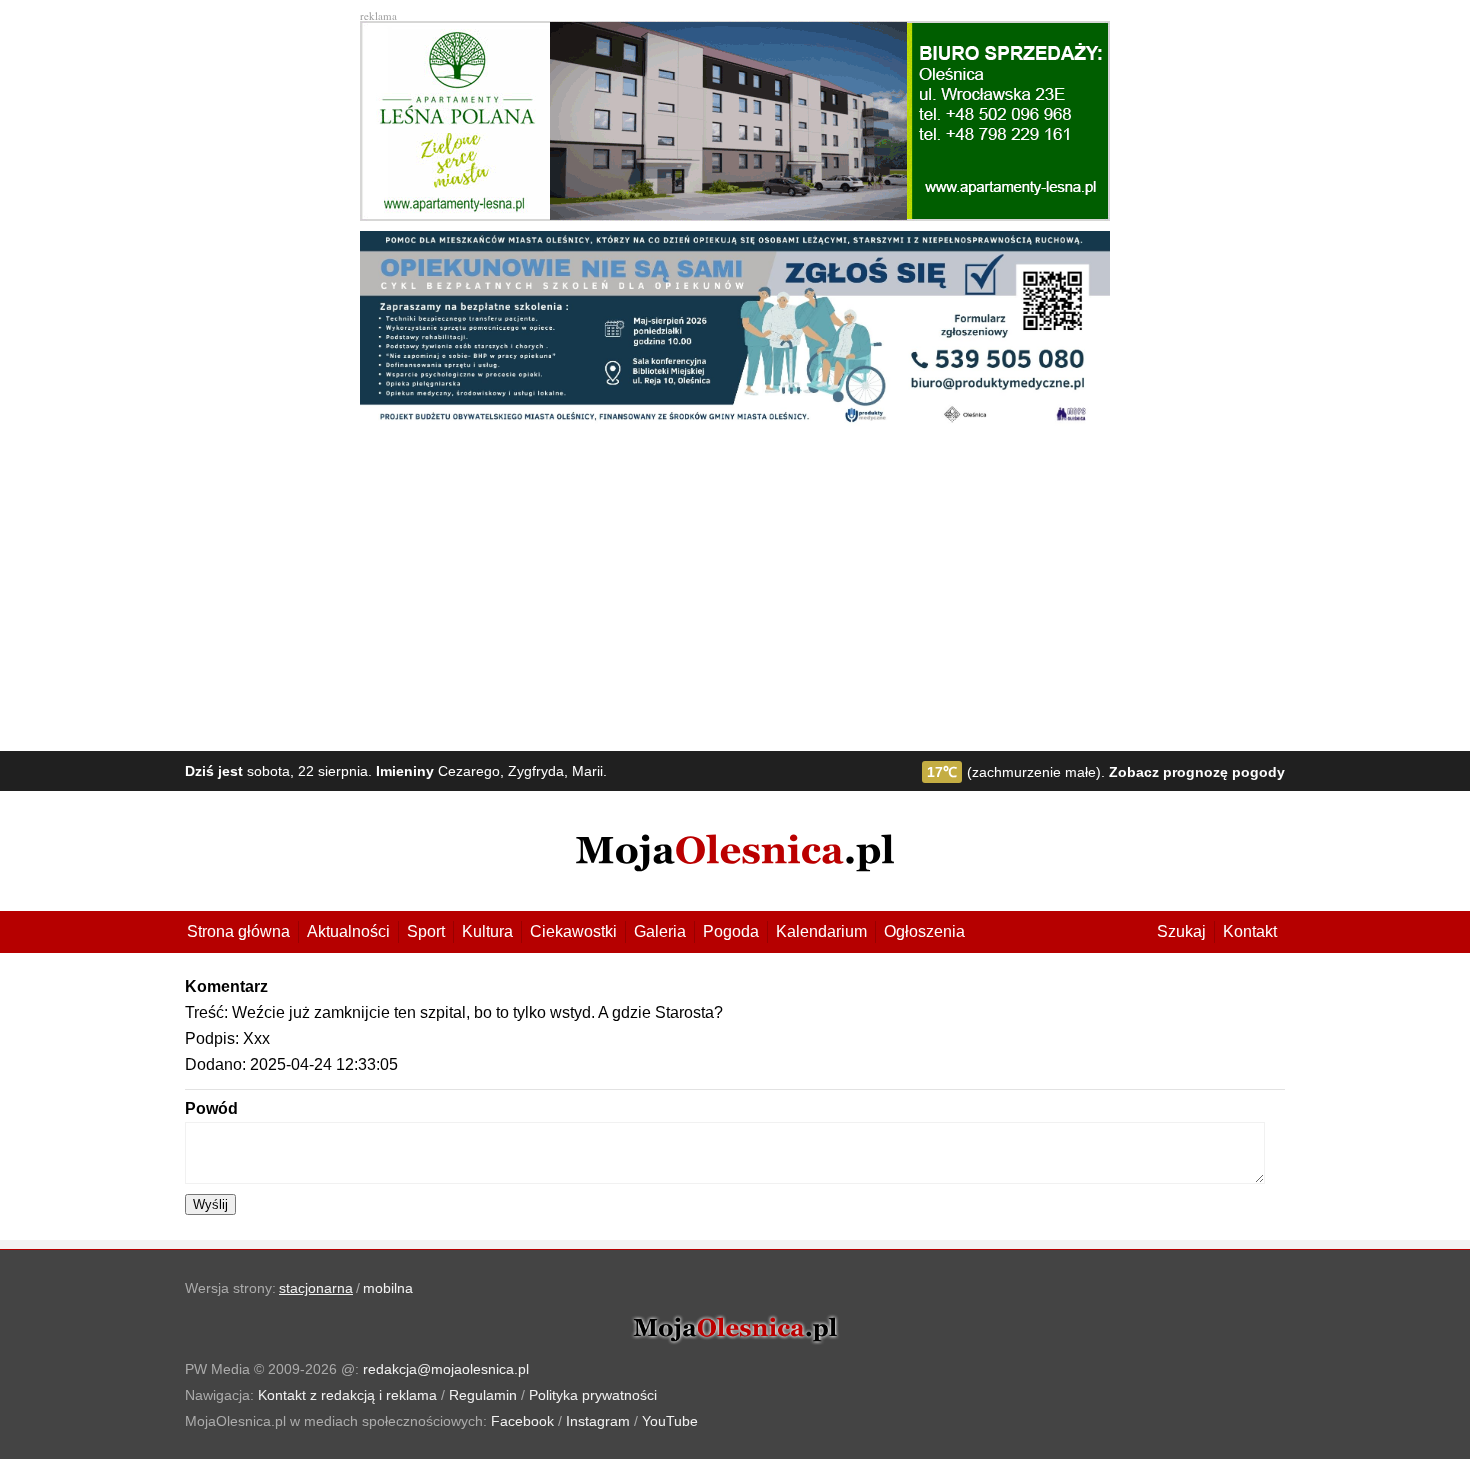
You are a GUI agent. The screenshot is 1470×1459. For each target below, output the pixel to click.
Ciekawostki (573, 931)
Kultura (487, 931)
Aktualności (348, 931)
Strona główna (238, 931)
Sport (426, 931)
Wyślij (210, 1204)
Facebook (522, 1421)
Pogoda (731, 931)
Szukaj (1181, 931)
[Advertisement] (735, 591)
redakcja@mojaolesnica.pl (446, 1369)
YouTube (670, 1421)
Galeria (660, 931)
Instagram (598, 1421)
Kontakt (1250, 931)
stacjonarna (316, 1288)
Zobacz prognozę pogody (1197, 772)
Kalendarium (821, 931)
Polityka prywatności (593, 1395)
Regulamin (483, 1395)
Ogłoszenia (924, 931)
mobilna (388, 1288)
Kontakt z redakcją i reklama (347, 1395)
